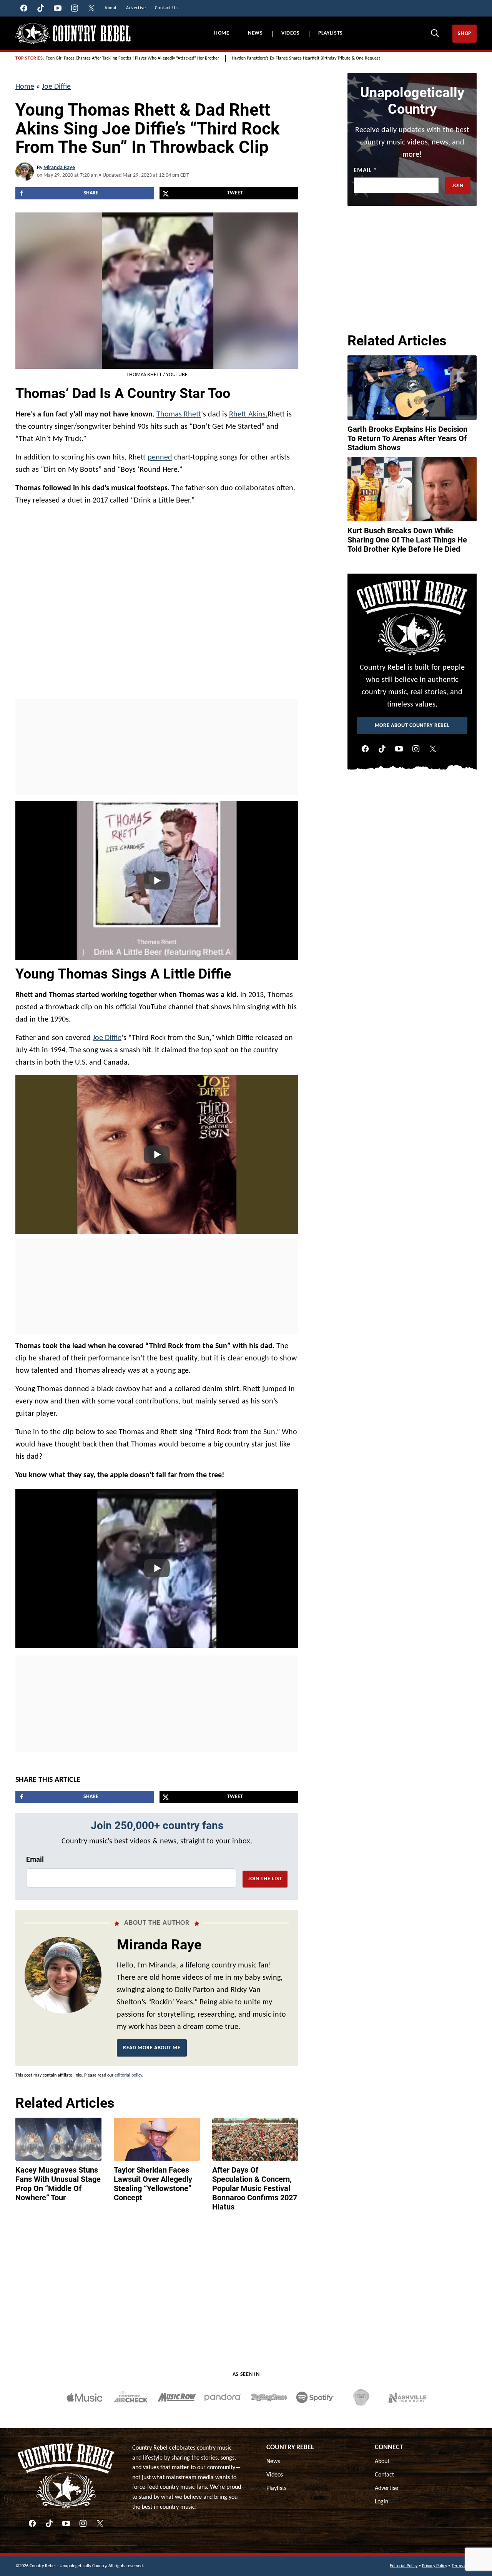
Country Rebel (290, 2447)
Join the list (265, 1879)
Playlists (331, 33)
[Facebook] (365, 749)
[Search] (435, 33)
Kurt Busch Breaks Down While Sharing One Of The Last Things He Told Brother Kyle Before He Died (407, 540)
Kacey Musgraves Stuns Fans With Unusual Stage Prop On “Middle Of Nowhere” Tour (58, 2184)
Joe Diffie (56, 87)
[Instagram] (416, 749)
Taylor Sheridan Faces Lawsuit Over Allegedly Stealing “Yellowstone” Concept (153, 2184)
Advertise (386, 2488)
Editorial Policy (404, 2566)
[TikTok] (382, 749)
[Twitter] (433, 749)
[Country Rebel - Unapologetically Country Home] (73, 34)
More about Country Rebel (412, 726)
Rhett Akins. (248, 415)
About (382, 2462)
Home (222, 33)
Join (458, 186)
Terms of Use (464, 2566)
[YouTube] (399, 749)
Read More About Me (152, 2048)
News (255, 33)
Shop (465, 34)
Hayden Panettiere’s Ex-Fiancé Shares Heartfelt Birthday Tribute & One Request (306, 58)
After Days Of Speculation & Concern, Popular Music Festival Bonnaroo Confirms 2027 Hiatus (255, 2188)
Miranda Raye (59, 168)
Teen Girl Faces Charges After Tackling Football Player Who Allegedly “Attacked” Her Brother (132, 58)
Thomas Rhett (179, 415)
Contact (384, 2475)
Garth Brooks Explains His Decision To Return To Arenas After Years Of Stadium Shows (407, 438)
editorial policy (128, 2075)
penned (160, 458)
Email (35, 1860)
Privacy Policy (435, 2566)
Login (381, 2502)
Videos (291, 33)
